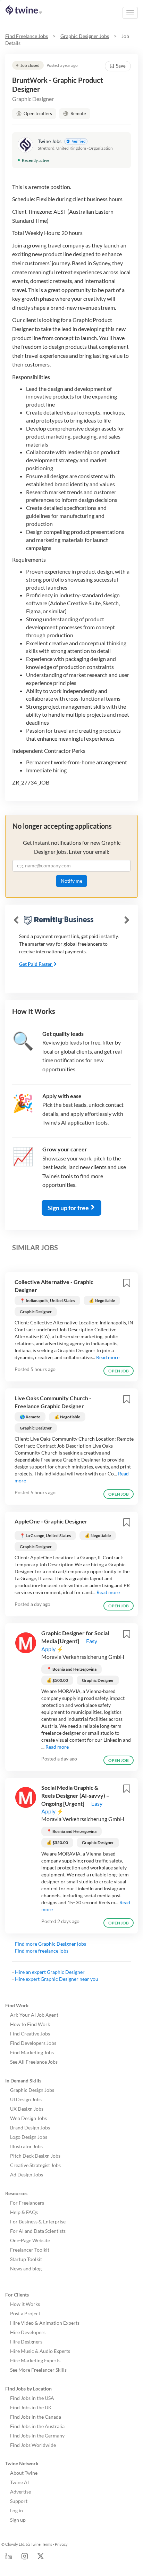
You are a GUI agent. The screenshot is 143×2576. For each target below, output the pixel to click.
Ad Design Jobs (27, 2175)
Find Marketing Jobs (32, 2052)
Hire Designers (26, 2342)
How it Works (25, 2304)
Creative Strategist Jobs (35, 2165)
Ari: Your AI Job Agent (34, 2015)
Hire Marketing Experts (35, 2360)
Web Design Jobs (28, 2118)
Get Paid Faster (36, 964)
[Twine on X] (41, 2558)
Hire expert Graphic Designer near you (57, 1979)
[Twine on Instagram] (25, 2558)
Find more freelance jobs (42, 1951)
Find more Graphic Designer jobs (51, 1944)
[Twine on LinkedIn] (9, 2558)
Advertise (20, 2492)
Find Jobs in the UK (31, 2407)
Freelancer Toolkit (30, 2250)
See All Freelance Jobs (34, 2062)
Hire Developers (28, 2332)
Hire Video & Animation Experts (45, 2323)
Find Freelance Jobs (27, 36)
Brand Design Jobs (30, 2128)
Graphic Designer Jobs (85, 36)
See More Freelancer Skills (38, 2370)
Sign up (18, 2520)
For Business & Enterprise (38, 2221)
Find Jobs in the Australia (37, 2426)
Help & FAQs (24, 2212)
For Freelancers (27, 2203)
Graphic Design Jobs (32, 2090)
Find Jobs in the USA (32, 2398)
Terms (47, 2544)
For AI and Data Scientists (38, 2231)
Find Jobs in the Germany (37, 2436)
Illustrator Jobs (26, 2146)
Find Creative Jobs (30, 2034)
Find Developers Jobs (33, 2043)
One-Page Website (30, 2240)
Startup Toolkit (26, 2259)
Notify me (71, 881)
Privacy (61, 2544)
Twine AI (19, 2482)
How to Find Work (30, 2024)
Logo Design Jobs (29, 2137)
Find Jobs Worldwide (33, 2445)
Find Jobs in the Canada (36, 2417)
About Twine (24, 2473)
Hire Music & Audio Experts (40, 2351)
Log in (16, 2510)
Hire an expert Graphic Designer (50, 1972)
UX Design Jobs (27, 2109)
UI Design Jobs (26, 2099)
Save (121, 66)
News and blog (26, 2268)
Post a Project (25, 2313)
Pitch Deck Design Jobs (35, 2156)
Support (19, 2501)
